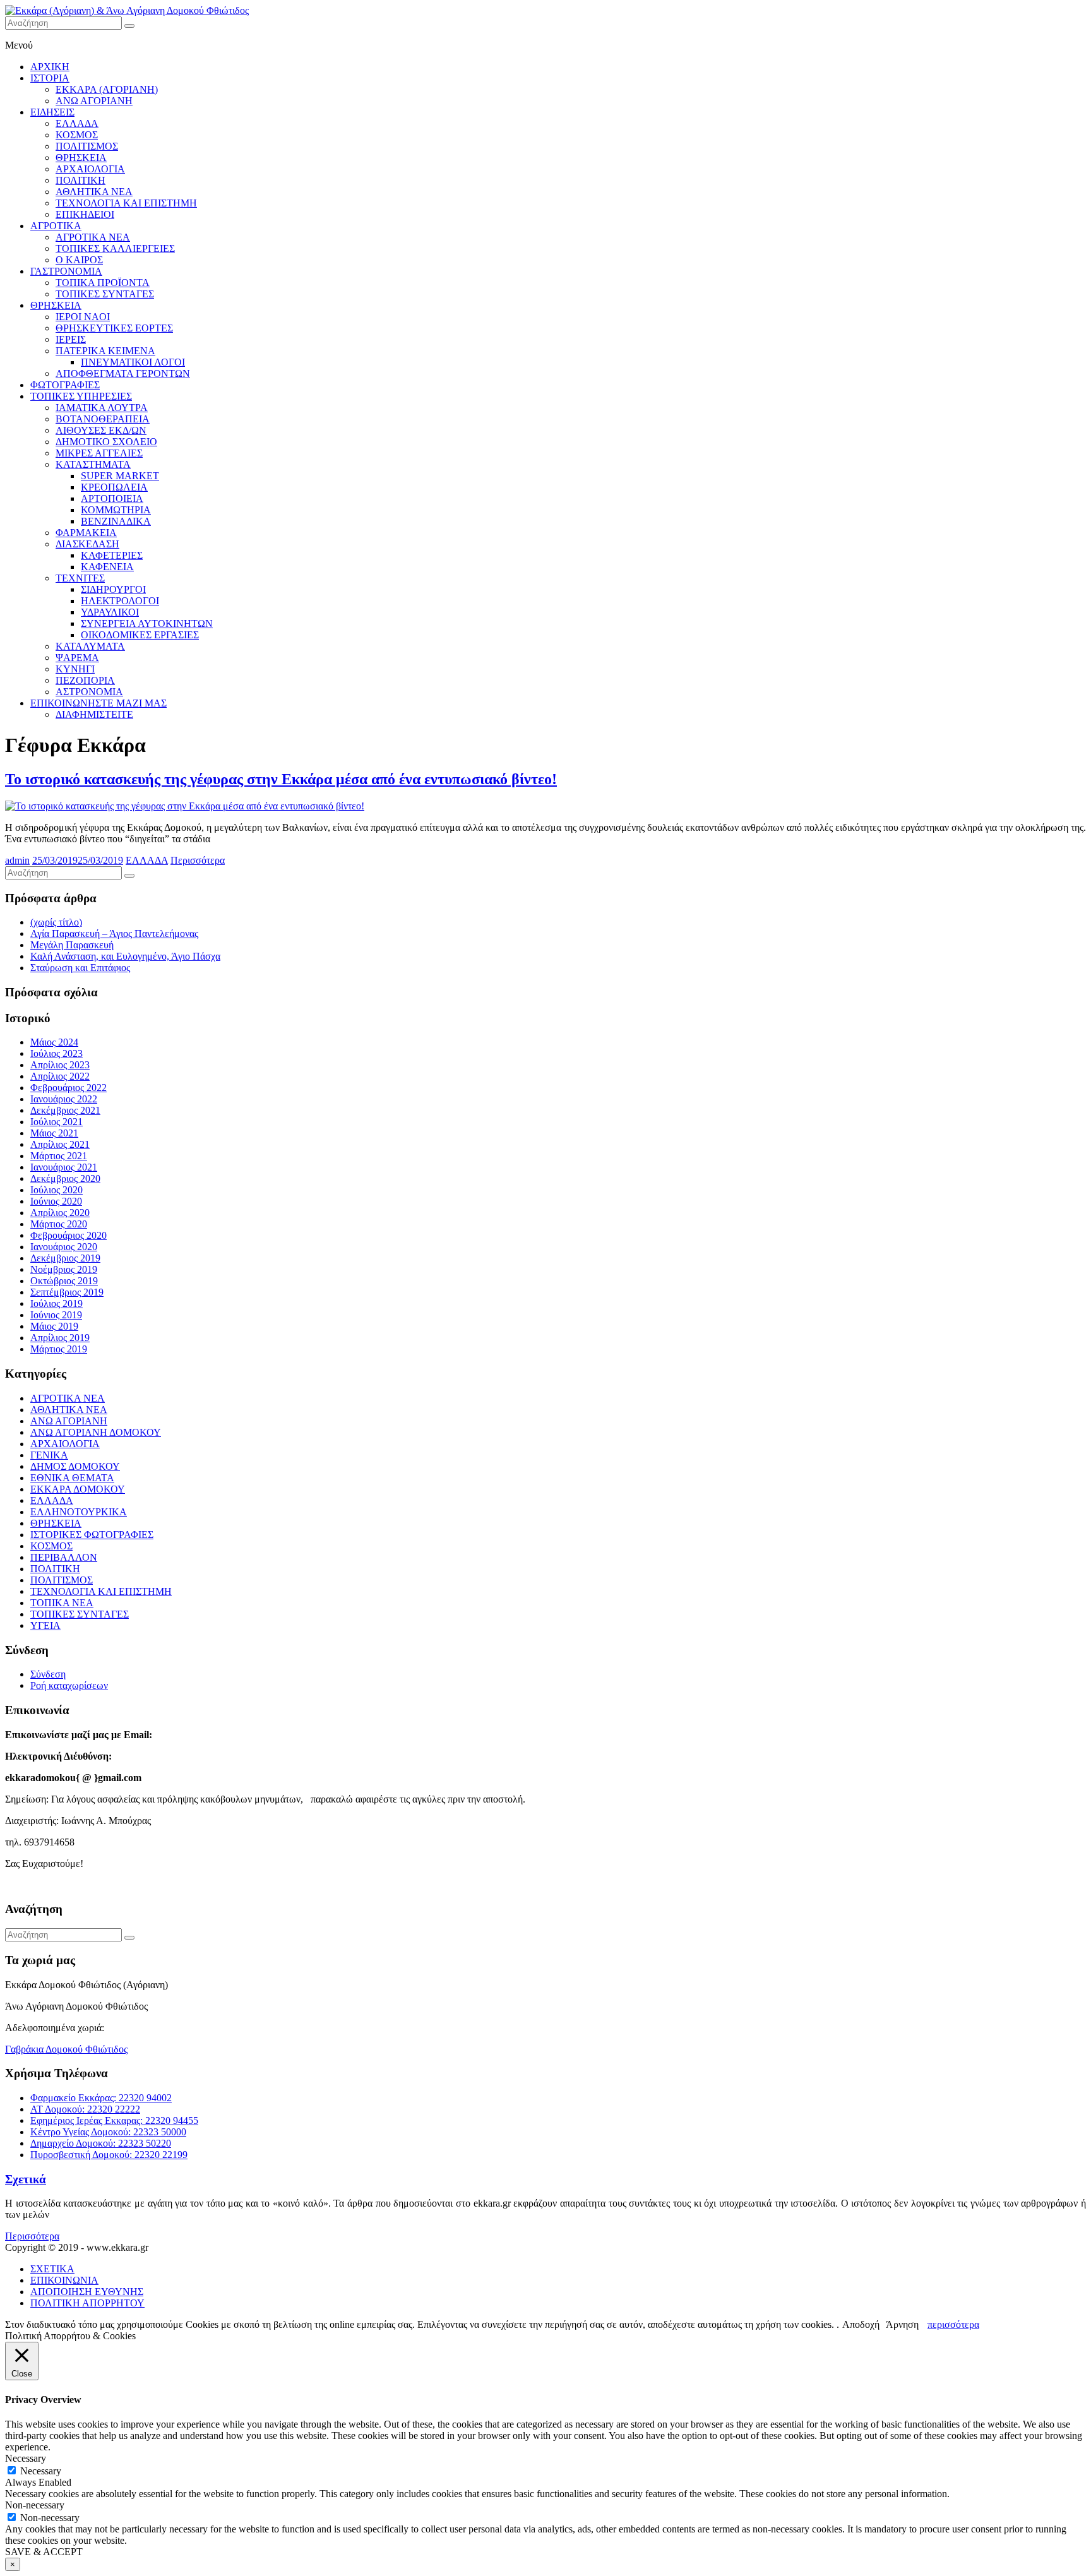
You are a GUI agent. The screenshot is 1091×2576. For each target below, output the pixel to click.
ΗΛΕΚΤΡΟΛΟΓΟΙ (120, 601)
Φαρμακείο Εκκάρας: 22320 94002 (101, 2098)
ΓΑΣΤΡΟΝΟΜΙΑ (66, 271)
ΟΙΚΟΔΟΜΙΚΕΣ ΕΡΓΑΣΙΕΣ (140, 635)
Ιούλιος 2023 (57, 1053)
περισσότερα (953, 2324)
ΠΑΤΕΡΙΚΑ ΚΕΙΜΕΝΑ (105, 351)
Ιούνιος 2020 (56, 1201)
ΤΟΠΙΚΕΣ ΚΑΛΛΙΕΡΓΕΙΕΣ (115, 248)
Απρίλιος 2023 (60, 1065)
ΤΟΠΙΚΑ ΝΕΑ (62, 1603)
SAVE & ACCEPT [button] (44, 2552)
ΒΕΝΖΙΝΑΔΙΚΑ (116, 521)
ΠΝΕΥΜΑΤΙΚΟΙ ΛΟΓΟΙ (133, 362)
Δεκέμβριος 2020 (65, 1178)
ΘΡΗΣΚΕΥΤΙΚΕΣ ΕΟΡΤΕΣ (114, 328)
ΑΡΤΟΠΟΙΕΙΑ (112, 498)
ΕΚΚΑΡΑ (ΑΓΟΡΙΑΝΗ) (107, 89)
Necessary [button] (26, 2458)
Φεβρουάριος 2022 (69, 1088)
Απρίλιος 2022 (60, 1076)
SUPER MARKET (120, 476)
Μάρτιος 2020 (59, 1224)
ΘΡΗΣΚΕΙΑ (81, 158)
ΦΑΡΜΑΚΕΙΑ (86, 533)
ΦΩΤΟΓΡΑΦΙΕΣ (65, 385)
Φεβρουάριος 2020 (69, 1235)
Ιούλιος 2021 (57, 1122)
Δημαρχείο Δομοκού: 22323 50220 (101, 2143)
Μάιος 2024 (54, 1042)
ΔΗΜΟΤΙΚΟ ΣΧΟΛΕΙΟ (106, 442)
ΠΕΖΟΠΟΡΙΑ (85, 680)
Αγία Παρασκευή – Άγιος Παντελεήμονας (114, 933)
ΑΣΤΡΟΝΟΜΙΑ (89, 692)
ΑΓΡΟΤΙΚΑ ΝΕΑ (93, 237)
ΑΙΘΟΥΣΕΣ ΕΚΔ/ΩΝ (101, 430)
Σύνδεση (48, 1674)
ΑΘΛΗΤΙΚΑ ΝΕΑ (94, 192)
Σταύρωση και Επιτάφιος (80, 968)
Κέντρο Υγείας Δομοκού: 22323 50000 (108, 2132)
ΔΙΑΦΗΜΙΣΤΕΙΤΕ (94, 714)
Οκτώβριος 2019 (64, 1281)
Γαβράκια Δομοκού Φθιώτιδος (66, 2049)
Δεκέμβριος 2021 (65, 1110)
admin (17, 860)
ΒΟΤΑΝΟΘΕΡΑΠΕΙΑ (103, 419)
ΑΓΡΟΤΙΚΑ (56, 226)
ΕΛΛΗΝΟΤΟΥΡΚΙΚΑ (79, 1512)
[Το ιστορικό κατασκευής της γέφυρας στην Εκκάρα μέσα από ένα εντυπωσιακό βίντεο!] (185, 806)
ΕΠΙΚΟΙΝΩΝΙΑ (64, 2280)
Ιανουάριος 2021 (64, 1167)
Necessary (41, 2471)
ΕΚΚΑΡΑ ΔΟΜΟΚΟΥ (78, 1489)
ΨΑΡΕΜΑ (77, 658)
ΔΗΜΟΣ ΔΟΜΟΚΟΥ (75, 1466)
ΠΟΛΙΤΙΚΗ (80, 180)
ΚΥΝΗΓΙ (75, 669)
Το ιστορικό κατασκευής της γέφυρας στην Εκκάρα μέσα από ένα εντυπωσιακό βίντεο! (281, 779)
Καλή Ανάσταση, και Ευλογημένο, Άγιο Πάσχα (125, 956)
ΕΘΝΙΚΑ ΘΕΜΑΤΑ (72, 1478)
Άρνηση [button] (902, 2324)
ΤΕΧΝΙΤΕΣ (80, 578)
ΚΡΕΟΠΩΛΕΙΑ (114, 487)
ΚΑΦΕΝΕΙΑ (107, 567)
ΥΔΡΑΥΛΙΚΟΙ (110, 612)
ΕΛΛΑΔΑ (77, 123)
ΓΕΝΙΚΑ (49, 1455)
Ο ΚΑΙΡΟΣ (79, 260)
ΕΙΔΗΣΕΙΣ (52, 112)
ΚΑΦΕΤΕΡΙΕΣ (112, 555)
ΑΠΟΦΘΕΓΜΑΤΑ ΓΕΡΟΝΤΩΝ (123, 373)
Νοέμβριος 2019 (64, 1269)
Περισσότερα (198, 860)
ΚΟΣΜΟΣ (77, 135)
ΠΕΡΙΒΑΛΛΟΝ (64, 1557)
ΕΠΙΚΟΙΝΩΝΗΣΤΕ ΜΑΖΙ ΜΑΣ (98, 703)
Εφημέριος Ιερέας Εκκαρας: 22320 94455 (114, 2120)
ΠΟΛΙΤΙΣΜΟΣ (87, 146)
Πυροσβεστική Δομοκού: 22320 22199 (109, 2155)
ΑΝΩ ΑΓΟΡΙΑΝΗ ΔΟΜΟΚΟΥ (96, 1432)
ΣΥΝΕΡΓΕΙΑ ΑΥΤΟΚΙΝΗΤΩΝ (147, 623)
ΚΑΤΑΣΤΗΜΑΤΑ (93, 464)
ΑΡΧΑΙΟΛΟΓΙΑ (90, 169)
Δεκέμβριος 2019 (65, 1258)
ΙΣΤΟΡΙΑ (50, 78)
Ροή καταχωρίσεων (69, 1685)
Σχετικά (26, 2179)
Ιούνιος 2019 (56, 1315)
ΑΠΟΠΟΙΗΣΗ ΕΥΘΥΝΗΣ (87, 2292)
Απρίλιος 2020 (60, 1213)
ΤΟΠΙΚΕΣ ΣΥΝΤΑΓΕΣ (105, 294)
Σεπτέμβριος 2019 (67, 1292)
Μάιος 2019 (54, 1326)
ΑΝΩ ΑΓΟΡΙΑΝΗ (94, 101)
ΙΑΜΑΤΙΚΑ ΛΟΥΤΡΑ (102, 408)
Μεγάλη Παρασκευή (72, 945)
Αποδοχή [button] (861, 2324)
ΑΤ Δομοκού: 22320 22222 (85, 2109)
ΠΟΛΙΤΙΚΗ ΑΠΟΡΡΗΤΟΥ (87, 2303)
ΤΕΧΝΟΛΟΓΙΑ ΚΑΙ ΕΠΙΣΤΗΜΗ (126, 203)
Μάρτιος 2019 (59, 1349)
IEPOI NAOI (83, 317)
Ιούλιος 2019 (57, 1303)
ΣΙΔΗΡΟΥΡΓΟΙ (113, 589)
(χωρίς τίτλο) (56, 922)
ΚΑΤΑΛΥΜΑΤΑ (90, 646)
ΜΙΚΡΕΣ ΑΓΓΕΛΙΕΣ (99, 453)
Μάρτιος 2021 (59, 1156)
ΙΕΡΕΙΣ (71, 339)
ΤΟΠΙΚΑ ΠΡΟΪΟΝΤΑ (103, 283)
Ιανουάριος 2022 (64, 1099)
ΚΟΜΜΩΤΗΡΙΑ (116, 510)
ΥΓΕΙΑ (45, 1625)
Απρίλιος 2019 (60, 1338)
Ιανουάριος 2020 (64, 1247)
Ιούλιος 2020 (57, 1190)
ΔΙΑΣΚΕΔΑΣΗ (87, 544)
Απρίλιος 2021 (60, 1144)
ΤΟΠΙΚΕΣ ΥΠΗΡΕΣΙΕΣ (81, 396)
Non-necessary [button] (35, 2505)
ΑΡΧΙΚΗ (50, 67)
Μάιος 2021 (54, 1133)
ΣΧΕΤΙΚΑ (52, 2269)
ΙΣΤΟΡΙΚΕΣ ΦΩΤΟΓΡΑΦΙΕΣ (92, 1535)
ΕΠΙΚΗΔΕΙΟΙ (85, 214)
